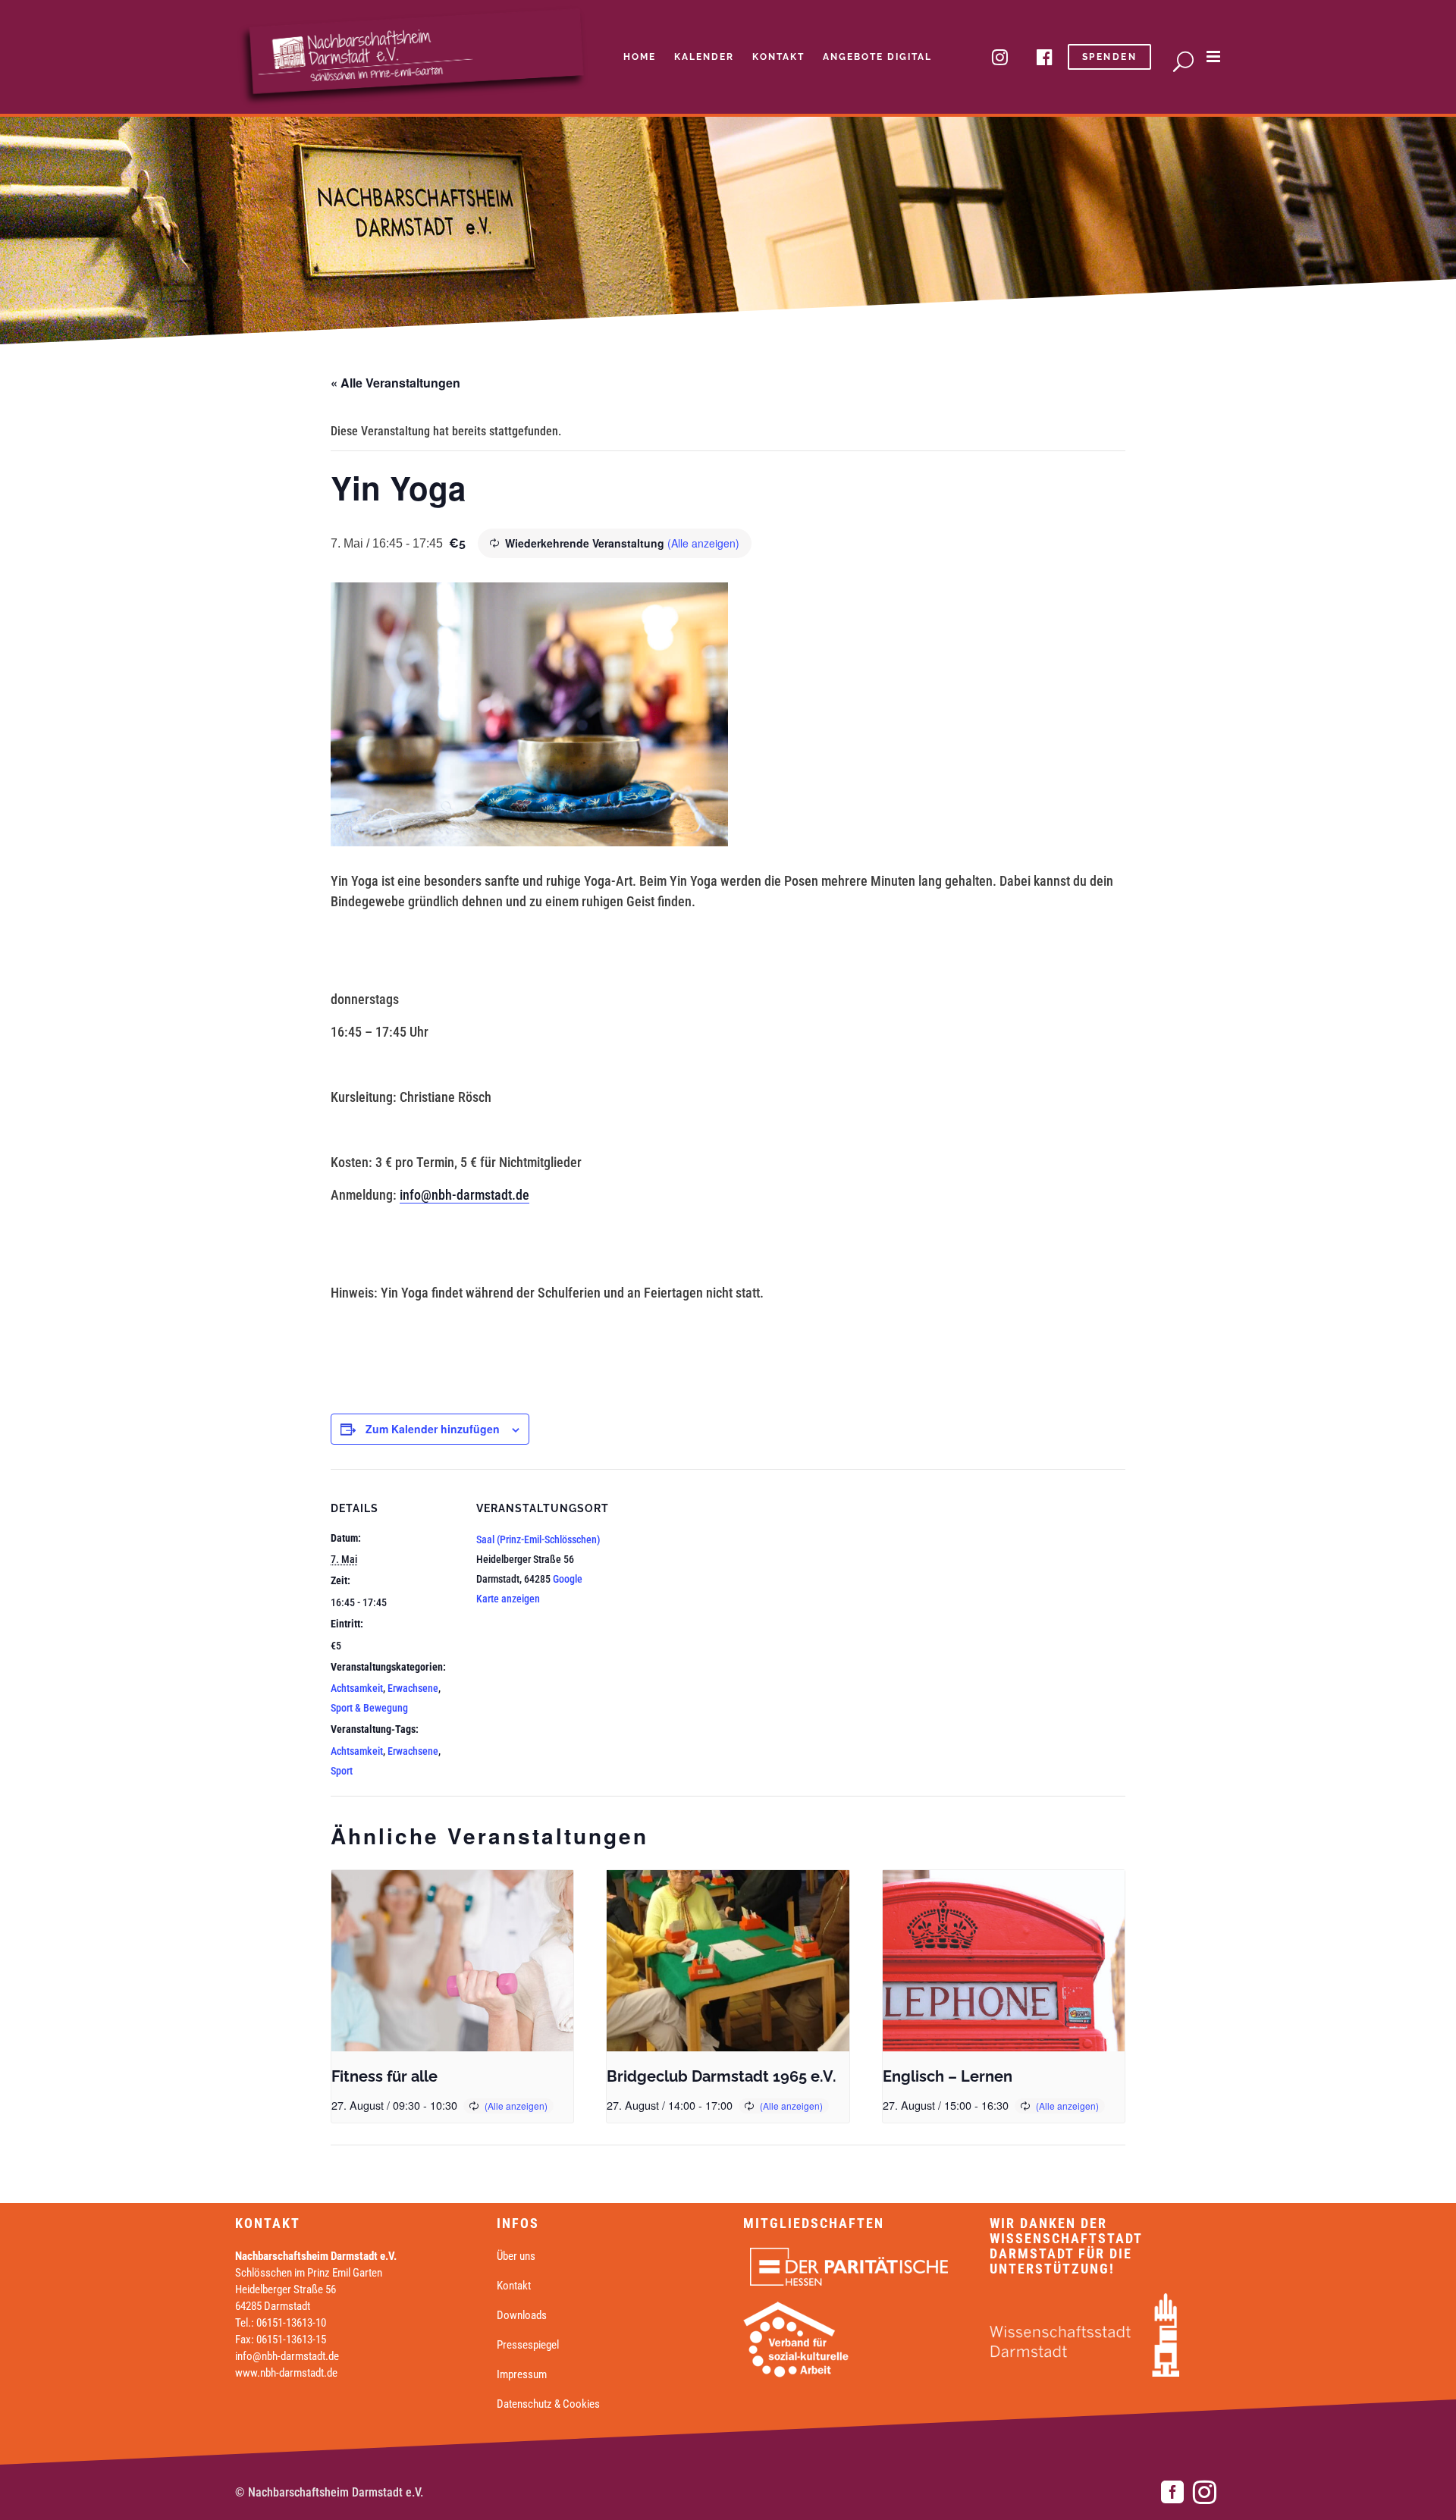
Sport (342, 1771)
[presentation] (452, 1961)
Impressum (522, 2374)
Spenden (1110, 57)
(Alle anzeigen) (703, 543)
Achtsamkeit (357, 1688)
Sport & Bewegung (369, 1708)
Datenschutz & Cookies (548, 2404)
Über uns (516, 2256)
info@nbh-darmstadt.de (464, 1195)
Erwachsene (413, 1688)
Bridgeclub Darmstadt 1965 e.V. (722, 2076)
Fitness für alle (384, 2076)
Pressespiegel (528, 2345)
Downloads (522, 2315)
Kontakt (514, 2286)
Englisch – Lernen (948, 2076)
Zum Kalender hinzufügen (433, 1429)
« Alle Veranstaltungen (395, 383)
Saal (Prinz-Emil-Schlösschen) (538, 1539)
